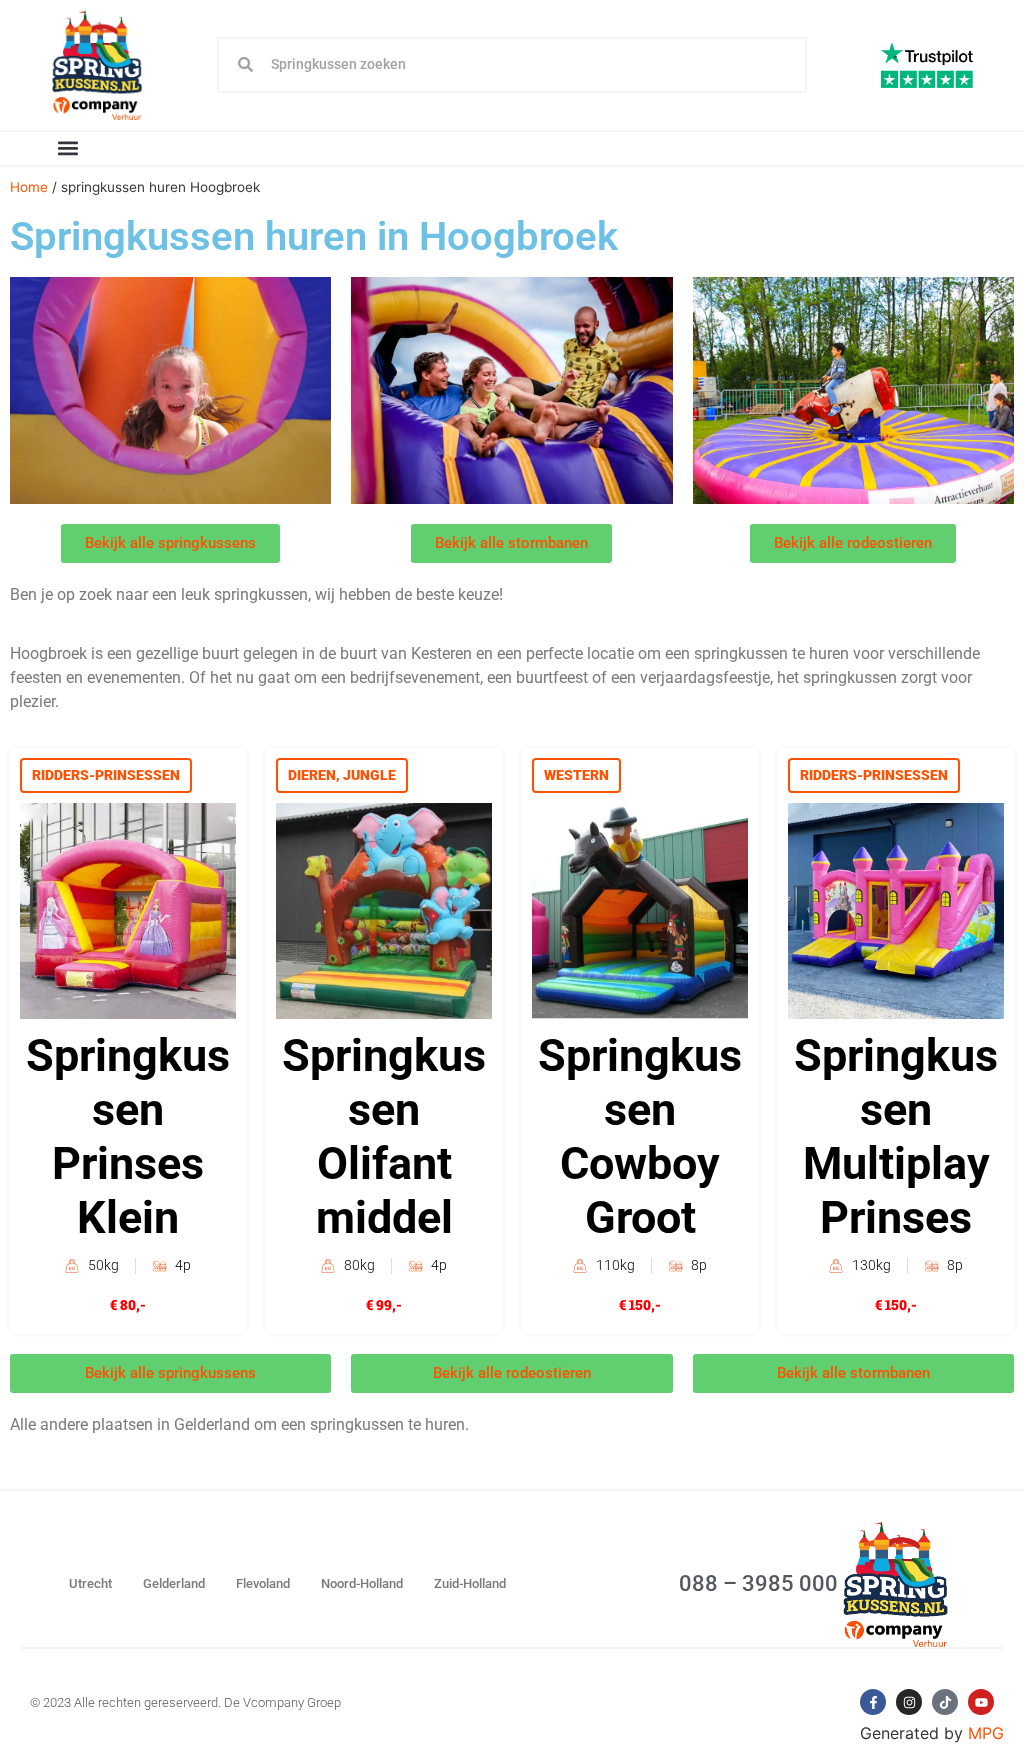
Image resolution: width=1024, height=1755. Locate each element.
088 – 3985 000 (758, 1583)
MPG (986, 1733)
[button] (67, 148)
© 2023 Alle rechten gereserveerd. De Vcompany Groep (185, 1702)
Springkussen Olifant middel (384, 1136)
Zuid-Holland (470, 1583)
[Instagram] (909, 1702)
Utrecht (90, 1583)
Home (29, 187)
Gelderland (174, 1583)
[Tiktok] (945, 1702)
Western (576, 775)
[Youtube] (981, 1702)
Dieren (312, 775)
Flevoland (263, 1583)
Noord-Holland (362, 1583)
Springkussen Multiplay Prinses (896, 1136)
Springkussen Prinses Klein (128, 1136)
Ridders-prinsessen (106, 775)
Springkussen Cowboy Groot (640, 1136)
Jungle (369, 775)
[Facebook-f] (873, 1702)
